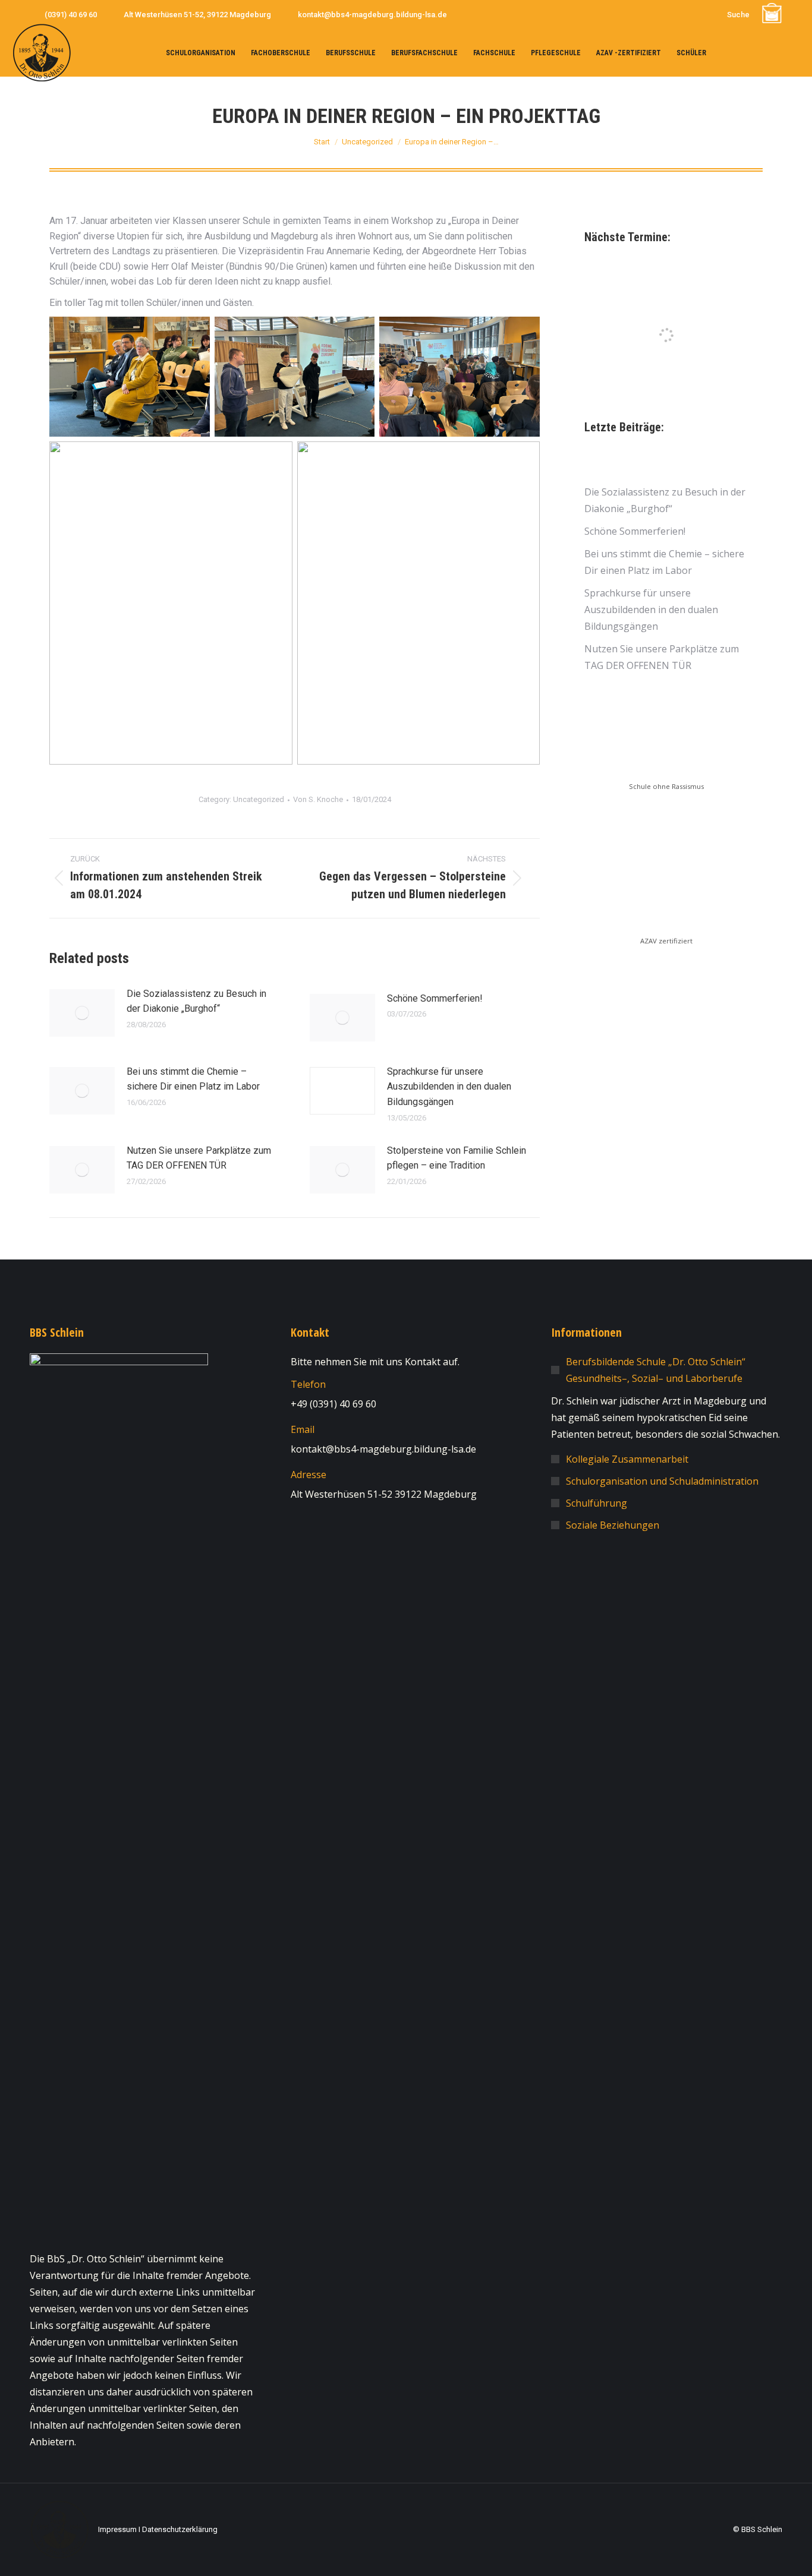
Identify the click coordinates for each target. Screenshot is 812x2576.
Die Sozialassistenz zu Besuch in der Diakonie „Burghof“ (196, 1001)
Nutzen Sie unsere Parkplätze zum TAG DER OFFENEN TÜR (199, 1158)
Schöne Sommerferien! (435, 998)
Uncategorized (259, 799)
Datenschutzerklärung (180, 2529)
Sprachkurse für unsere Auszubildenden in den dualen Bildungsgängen (449, 1087)
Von (318, 799)
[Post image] (82, 1013)
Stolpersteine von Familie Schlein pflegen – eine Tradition (457, 1158)
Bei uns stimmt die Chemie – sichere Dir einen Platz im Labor (193, 1079)
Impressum (117, 2529)
